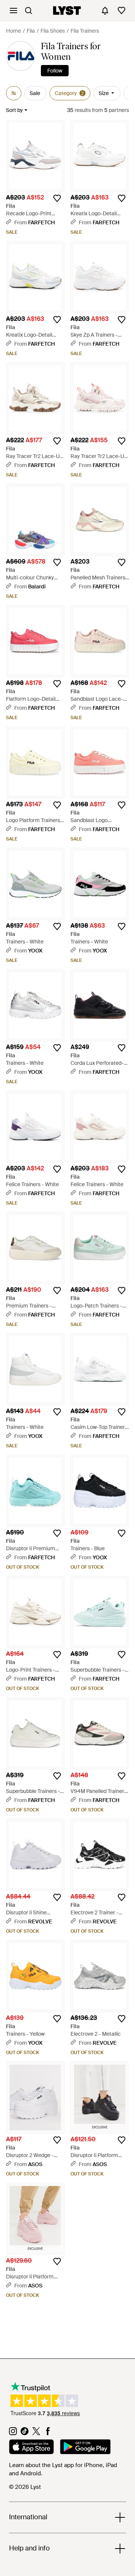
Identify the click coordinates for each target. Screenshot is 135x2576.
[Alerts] (105, 11)
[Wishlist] (121, 11)
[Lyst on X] (36, 2433)
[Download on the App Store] (31, 2448)
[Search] (28, 11)
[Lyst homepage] (67, 11)
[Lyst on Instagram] (13, 2433)
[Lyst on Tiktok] (25, 2433)
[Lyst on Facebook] (48, 2433)
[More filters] (14, 93)
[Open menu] (13, 11)
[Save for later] (57, 198)
